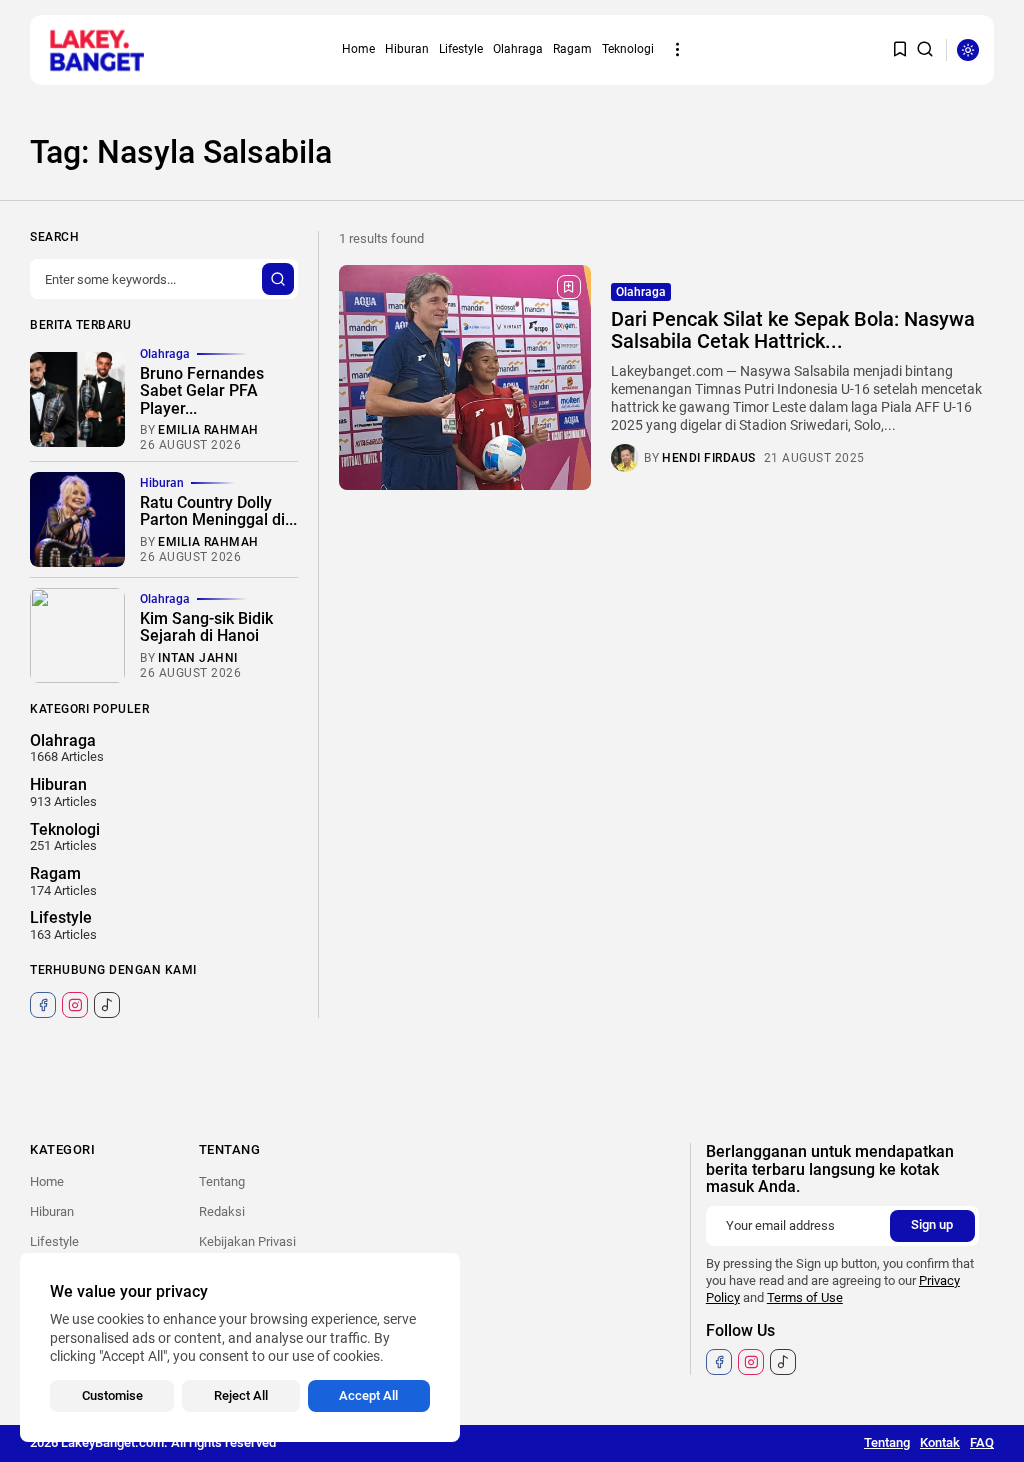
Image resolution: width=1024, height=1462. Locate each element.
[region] (240, 1347)
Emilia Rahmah (208, 430)
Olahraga (518, 49)
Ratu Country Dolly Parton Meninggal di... (218, 511)
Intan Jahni (198, 658)
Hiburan (407, 49)
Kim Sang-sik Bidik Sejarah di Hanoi (206, 627)
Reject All (241, 1395)
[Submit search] (278, 279)
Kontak (940, 1442)
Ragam (572, 49)
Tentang (222, 1181)
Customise (112, 1395)
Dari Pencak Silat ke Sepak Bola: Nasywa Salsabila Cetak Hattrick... (793, 330)
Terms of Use (805, 1297)
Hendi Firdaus (709, 458)
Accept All (368, 1395)
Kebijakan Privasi (247, 1241)
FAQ (982, 1442)
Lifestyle (461, 49)
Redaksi (222, 1211)
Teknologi (628, 49)
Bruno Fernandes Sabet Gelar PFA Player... (202, 391)
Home (358, 49)
